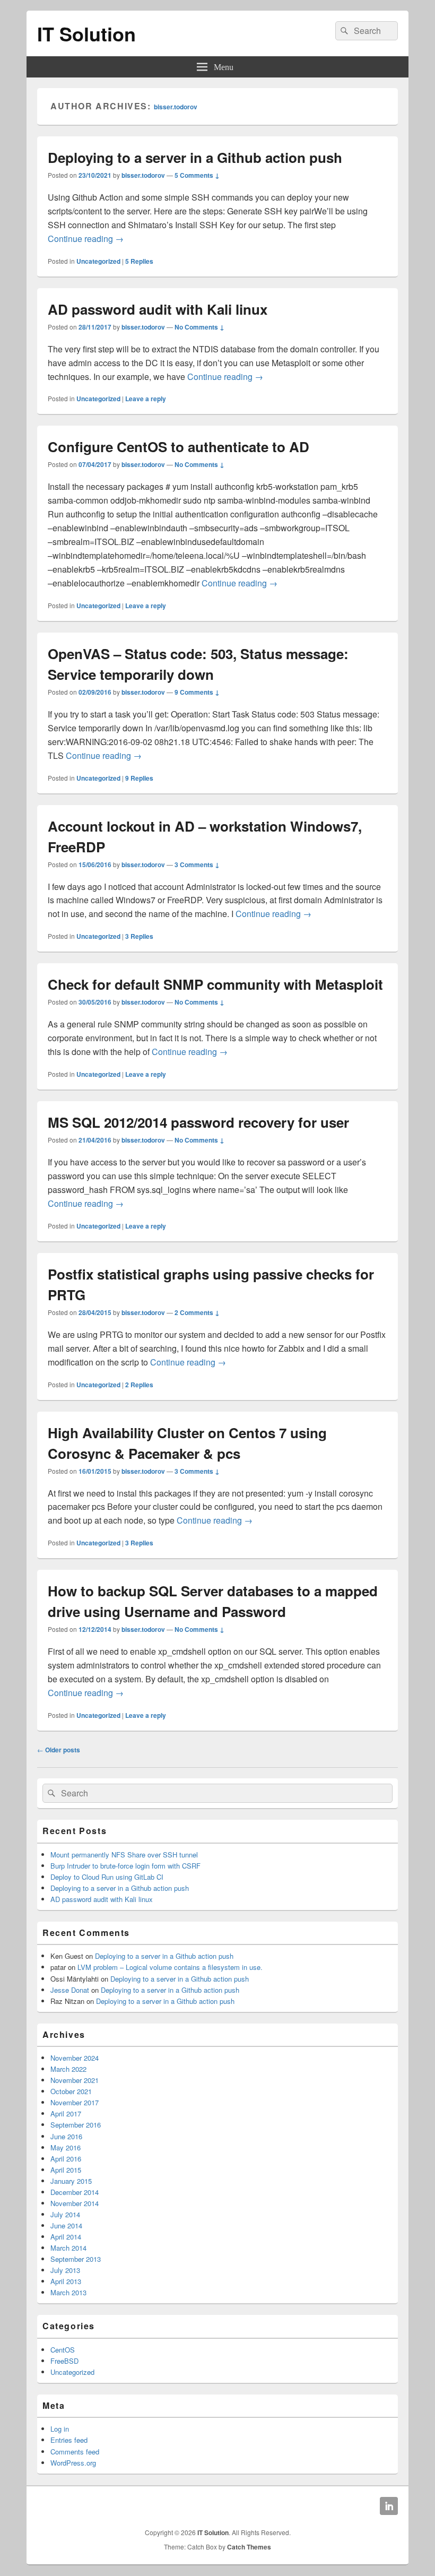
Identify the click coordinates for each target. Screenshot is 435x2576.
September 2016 (76, 2125)
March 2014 (68, 2248)
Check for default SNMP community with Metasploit (215, 984)
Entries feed (69, 2440)
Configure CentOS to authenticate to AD (179, 447)
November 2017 (75, 2102)
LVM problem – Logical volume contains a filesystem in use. (170, 1967)
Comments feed (75, 2452)
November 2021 (75, 2080)
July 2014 (65, 2214)
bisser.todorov (176, 107)
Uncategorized (98, 261)
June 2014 (66, 2225)
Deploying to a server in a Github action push (195, 157)
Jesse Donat (70, 1990)
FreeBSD (64, 2361)
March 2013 (68, 2292)
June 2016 (66, 2136)
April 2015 (66, 2170)
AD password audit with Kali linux (158, 309)
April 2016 (66, 2159)
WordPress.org (73, 2463)
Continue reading (86, 239)
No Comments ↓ (199, 327)
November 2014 (75, 2203)
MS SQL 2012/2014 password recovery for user (198, 1122)
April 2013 (66, 2281)
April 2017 (66, 2113)
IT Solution (86, 33)
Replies (139, 261)
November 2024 (75, 2058)
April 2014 (66, 2237)
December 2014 (75, 2192)
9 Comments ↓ (197, 692)
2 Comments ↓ (197, 1312)
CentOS (63, 2350)
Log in (60, 2429)
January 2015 (71, 2181)
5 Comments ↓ (197, 175)
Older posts (59, 1750)
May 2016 (66, 2147)
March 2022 (68, 2069)
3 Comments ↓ (197, 865)
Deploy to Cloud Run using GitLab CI (107, 1877)
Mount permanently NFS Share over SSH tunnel (124, 1855)
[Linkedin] (389, 2506)
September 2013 (76, 2259)
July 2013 (65, 2270)
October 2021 (71, 2091)
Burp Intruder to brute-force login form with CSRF (125, 1866)
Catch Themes (249, 2547)
